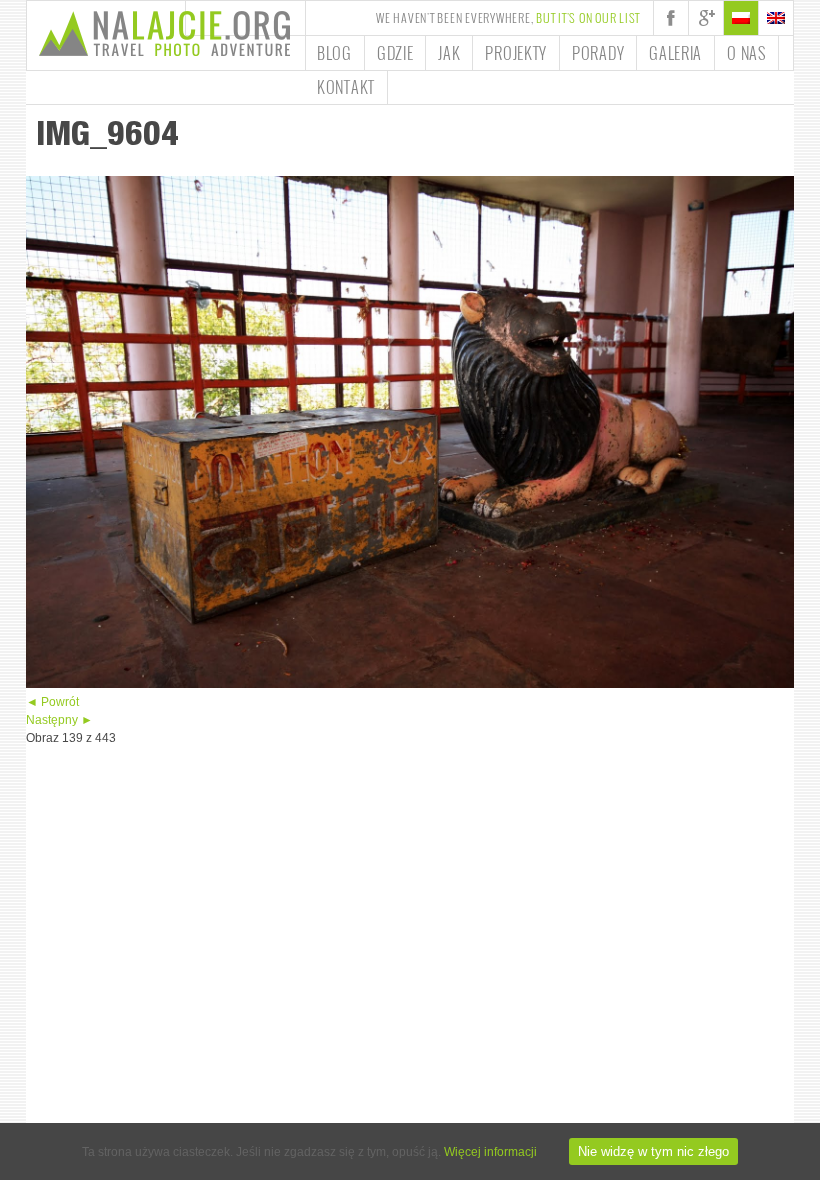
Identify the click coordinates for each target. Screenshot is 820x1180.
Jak (449, 53)
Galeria (675, 53)
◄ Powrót (52, 702)
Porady (598, 53)
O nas (746, 53)
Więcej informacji (490, 1152)
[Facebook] (671, 18)
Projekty (516, 53)
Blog (334, 53)
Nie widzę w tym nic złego (653, 1151)
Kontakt (346, 87)
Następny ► (59, 720)
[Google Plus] (706, 18)
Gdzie (395, 53)
